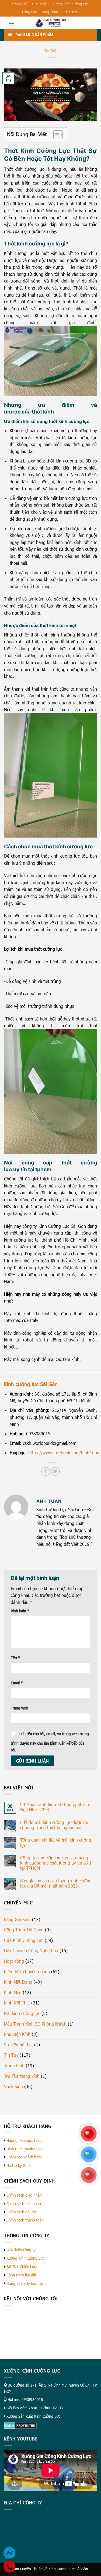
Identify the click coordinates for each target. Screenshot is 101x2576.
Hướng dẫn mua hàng (25, 2140)
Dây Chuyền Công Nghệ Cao (31, 1950)
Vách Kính (13, 2086)
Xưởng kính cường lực (70, 4)
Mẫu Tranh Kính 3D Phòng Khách (35, 2024)
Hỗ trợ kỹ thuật (19, 2165)
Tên (15, 1658)
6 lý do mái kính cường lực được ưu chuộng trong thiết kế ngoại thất (54, 1825)
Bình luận (20, 1611)
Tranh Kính (14, 2065)
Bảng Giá (29, 12)
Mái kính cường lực (22, 2013)
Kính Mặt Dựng (18, 1982)
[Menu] (11, 23)
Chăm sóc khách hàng (25, 2157)
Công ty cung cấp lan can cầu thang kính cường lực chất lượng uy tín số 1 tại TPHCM (56, 1863)
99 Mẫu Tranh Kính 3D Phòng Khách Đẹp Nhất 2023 (55, 1807)
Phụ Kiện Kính (17, 2034)
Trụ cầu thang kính (22, 2076)
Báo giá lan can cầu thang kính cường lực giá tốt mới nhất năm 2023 (56, 1883)
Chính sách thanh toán (25, 2220)
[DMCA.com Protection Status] (20, 2425)
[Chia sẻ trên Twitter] (55, 1471)
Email (17, 1683)
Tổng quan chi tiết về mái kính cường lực (56, 1842)
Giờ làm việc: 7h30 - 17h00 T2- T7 (35, 2408)
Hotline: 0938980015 (25, 2399)
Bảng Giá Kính (17, 1919)
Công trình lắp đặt (21, 2275)
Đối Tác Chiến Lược (22, 2267)
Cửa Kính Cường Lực (24, 1940)
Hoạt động (14, 1961)
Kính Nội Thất (17, 2003)
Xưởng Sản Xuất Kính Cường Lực (33, 2416)
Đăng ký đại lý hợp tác (25, 2283)
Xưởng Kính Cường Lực (25, 2258)
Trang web (19, 1708)
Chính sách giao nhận (24, 2195)
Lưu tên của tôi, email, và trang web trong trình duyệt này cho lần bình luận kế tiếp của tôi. (50, 1742)
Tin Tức (71, 12)
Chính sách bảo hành (24, 2203)
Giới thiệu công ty (21, 2250)
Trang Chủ (20, 4)
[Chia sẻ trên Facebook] (46, 1471)
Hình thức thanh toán (24, 2149)
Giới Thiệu (40, 4)
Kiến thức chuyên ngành (27, 1972)
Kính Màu (13, 1992)
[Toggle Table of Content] (55, 135)
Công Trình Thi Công (24, 1930)
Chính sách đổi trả (21, 2212)
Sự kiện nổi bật (18, 2045)
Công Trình (49, 12)
